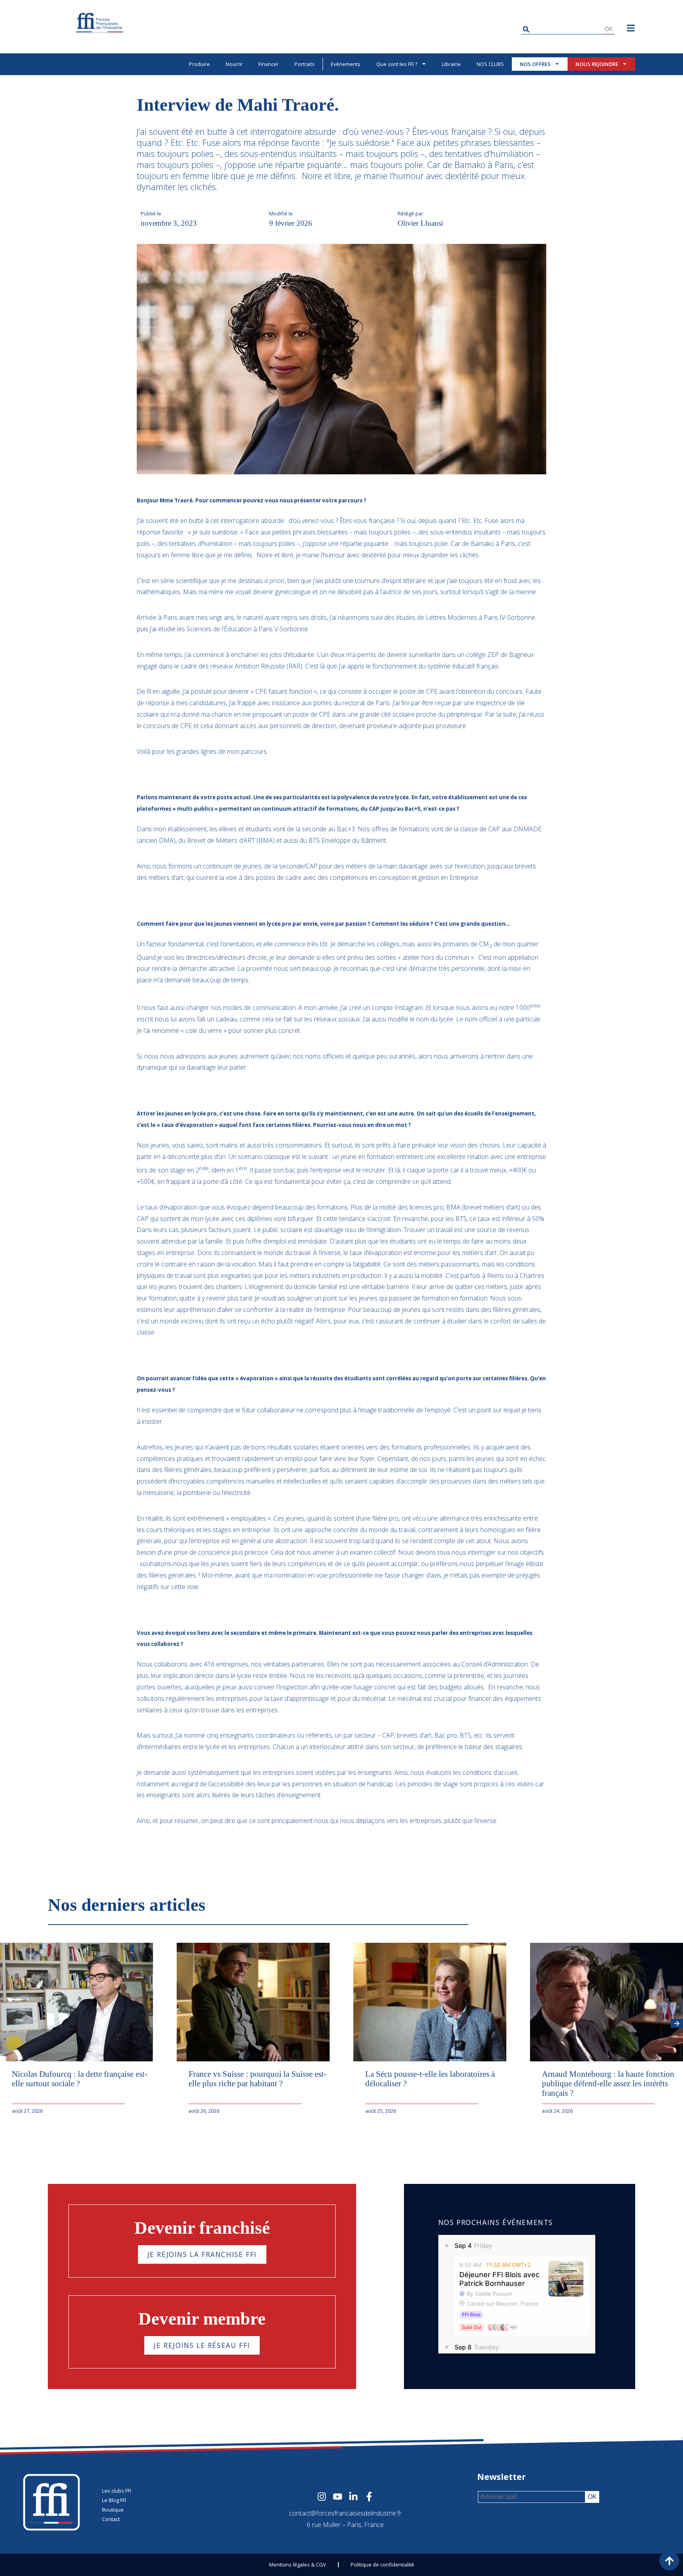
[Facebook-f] (369, 2497)
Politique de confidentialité (382, 2565)
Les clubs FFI (117, 2491)
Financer (269, 64)
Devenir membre (202, 2319)
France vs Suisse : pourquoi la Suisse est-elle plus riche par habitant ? (258, 2079)
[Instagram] (322, 2497)
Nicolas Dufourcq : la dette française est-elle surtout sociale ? (80, 2079)
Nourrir (234, 64)
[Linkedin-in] (353, 2497)
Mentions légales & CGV (298, 2565)
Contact (111, 2519)
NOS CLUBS (490, 64)
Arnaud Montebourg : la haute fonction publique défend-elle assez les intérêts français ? (608, 2083)
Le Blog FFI (114, 2500)
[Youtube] (338, 2497)
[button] (677, 2023)
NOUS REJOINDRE (597, 64)
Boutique (113, 2510)
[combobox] (562, 29)
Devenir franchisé (202, 2228)
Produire (199, 64)
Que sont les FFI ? (397, 64)
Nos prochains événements (496, 2222)
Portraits (305, 64)
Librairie (451, 64)
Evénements (346, 64)
